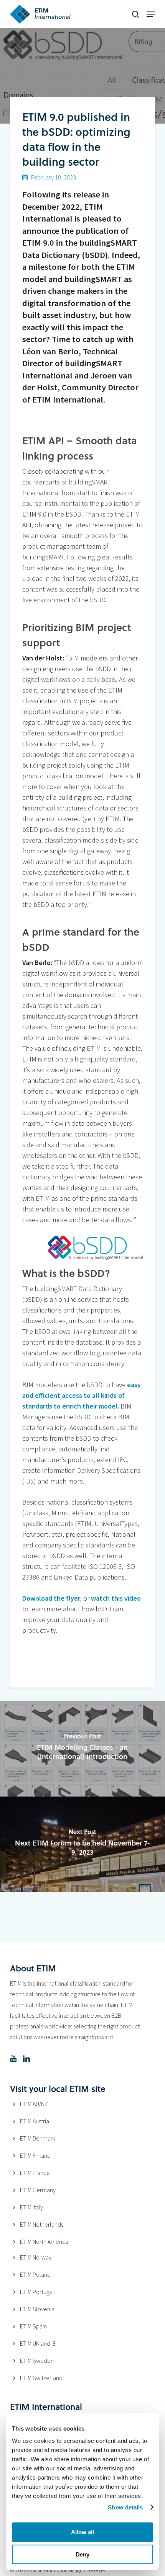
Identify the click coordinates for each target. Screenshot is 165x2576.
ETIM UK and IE (38, 2343)
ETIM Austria (35, 2121)
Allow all (82, 2532)
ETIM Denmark (38, 2138)
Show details (125, 2507)
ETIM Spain (33, 2326)
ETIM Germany (38, 2190)
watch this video (116, 1598)
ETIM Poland (35, 2274)
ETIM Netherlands (42, 2224)
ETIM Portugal (37, 2292)
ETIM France (35, 2173)
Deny (82, 2554)
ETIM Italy (31, 2207)
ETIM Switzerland (41, 2378)
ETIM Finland (35, 2155)
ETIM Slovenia (37, 2309)
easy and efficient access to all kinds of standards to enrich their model (82, 1395)
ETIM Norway (36, 2257)
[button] (151, 14)
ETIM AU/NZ (34, 2104)
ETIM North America (44, 2242)
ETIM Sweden (37, 2361)
